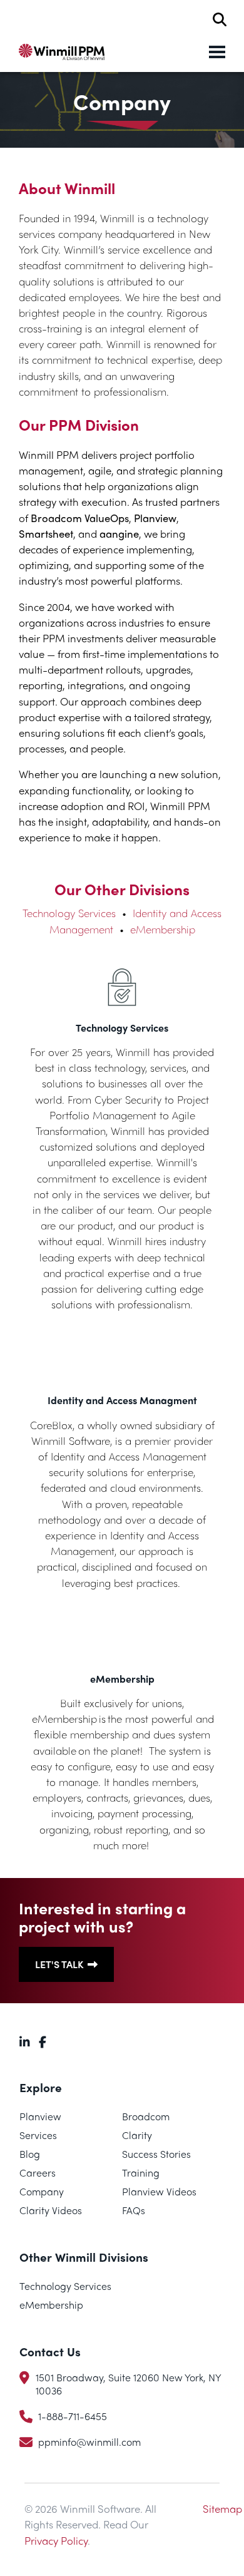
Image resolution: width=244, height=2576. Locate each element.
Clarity (137, 2135)
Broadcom (146, 2116)
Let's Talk (59, 1964)
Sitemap (222, 2508)
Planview (40, 2116)
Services (38, 2135)
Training (141, 2173)
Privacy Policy (56, 2540)
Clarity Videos (51, 2210)
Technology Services (69, 913)
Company (42, 2191)
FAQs (134, 2210)
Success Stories (156, 2154)
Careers (38, 2173)
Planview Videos (159, 2191)
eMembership (163, 929)
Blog (30, 2154)
